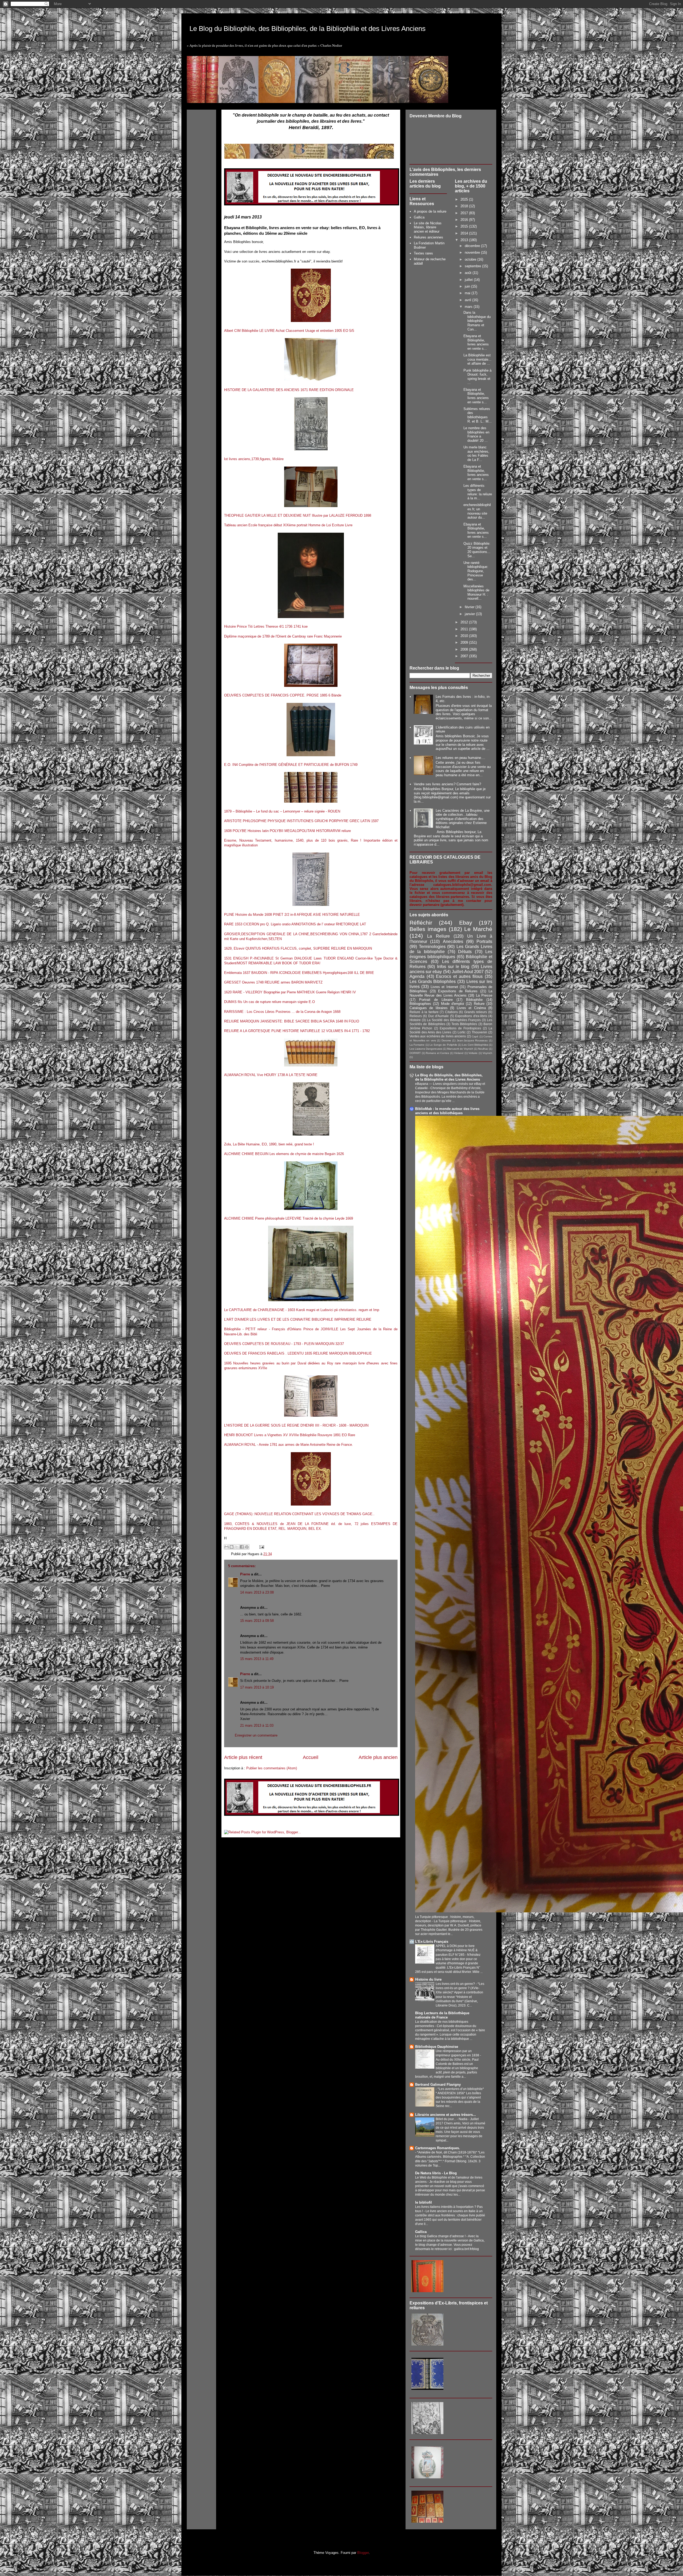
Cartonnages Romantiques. (438, 2148)
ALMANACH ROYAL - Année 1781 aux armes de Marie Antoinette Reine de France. (289, 1445)
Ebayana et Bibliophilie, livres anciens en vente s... (476, 342)
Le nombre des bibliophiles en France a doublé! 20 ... (476, 434)
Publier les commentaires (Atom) (272, 1768)
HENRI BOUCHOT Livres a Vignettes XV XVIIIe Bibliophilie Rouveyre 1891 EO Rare (290, 1435)
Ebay (466, 923)
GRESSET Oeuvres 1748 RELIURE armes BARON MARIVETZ (273, 982)
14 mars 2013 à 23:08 (257, 1592)
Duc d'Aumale (438, 1016)
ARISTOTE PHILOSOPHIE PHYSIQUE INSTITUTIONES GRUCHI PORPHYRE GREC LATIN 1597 (301, 821)
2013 (465, 240)
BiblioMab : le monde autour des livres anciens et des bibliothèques (447, 1111)
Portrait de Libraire (436, 1000)
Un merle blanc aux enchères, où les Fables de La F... (476, 453)
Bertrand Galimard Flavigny (438, 2085)
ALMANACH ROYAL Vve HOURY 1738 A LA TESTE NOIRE (271, 1075)
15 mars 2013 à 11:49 (257, 1659)
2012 (465, 622)
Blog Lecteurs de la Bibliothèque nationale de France (442, 2015)
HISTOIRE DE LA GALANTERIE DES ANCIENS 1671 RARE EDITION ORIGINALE (289, 390)
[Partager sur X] (237, 1547)
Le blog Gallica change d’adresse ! (441, 2236)
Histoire (415, 1020)
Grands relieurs (476, 1012)
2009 (465, 642)
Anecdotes (453, 941)
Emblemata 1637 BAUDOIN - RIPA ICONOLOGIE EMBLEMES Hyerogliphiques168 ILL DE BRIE (299, 973)
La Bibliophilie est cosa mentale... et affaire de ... (477, 359)
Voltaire (473, 1053)
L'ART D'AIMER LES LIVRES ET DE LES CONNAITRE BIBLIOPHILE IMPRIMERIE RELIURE (298, 1319)
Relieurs (416, 1016)
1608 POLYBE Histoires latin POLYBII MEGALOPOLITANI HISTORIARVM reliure (287, 831)
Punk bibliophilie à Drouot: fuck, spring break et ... (477, 377)
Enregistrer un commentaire (256, 1735)
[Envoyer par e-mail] (227, 1547)
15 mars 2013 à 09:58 (257, 1621)
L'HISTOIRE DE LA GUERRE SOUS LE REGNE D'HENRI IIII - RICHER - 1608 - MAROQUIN (296, 1425)
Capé (475, 1036)
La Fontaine (417, 1045)
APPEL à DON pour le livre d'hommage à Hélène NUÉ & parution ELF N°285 (457, 1950)
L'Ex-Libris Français (432, 1942)
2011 (465, 629)
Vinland (459, 1053)
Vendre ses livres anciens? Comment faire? (447, 784)
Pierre (245, 1574)
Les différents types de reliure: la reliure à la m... (478, 492)
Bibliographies (420, 1004)
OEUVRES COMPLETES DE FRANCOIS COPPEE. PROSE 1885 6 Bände (283, 695)
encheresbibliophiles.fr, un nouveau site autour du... (477, 511)
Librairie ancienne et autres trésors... (446, 2115)
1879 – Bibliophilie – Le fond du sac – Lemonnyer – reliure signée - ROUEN (282, 811)
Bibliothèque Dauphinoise (437, 2047)
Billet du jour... (446, 2119)
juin (468, 286)
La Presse (484, 995)
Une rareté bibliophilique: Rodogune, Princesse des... (476, 571)
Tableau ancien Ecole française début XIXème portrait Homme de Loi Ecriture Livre (288, 525)
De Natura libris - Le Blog (436, 2173)
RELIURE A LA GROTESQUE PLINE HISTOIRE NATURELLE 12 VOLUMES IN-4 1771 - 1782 (297, 1031)
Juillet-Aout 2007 (468, 972)
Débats (465, 952)
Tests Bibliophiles (464, 1024)
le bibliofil (424, 2202)
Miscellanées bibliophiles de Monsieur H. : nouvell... (476, 592)
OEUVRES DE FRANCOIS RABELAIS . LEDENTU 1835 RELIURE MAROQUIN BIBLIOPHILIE (298, 1353)
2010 (465, 636)
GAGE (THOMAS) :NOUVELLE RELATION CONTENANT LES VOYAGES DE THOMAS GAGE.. (299, 1514)
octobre (471, 259)
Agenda (417, 976)
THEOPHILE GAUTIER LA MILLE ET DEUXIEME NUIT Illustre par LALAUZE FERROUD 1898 (298, 515)
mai (468, 293)
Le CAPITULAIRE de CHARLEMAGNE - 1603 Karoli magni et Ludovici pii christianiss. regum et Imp (302, 1310)
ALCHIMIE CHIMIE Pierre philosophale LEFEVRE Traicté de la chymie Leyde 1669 (289, 1218)
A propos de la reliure (430, 211)
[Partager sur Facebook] (242, 1547)
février (470, 607)
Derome (446, 1040)
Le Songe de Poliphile (443, 1045)
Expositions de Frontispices (460, 1028)
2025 (465, 199)
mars (469, 307)
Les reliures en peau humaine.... (460, 758)
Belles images (428, 929)
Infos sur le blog (453, 967)
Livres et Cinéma (471, 1008)
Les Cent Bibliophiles (475, 1045)
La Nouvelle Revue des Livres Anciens (451, 993)
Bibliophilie (474, 1000)
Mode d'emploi (452, 1004)
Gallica (419, 217)
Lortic (462, 1032)
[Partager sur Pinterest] (247, 1547)
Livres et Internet (444, 987)
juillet (469, 280)
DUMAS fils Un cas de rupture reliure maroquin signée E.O (269, 1002)
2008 (465, 649)
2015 (465, 226)
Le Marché (478, 929)
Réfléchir (421, 923)
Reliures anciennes (428, 237)
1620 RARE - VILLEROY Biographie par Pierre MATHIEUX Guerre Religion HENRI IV (290, 992)
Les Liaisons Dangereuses (426, 1049)
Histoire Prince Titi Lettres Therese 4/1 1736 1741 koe (266, 626)
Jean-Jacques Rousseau (472, 1040)
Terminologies (432, 947)
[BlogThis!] (232, 1547)
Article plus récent (243, 1757)
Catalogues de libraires (429, 1008)
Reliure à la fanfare (424, 1012)
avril (468, 300)
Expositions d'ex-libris (471, 1016)
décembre (473, 246)
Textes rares (423, 253)
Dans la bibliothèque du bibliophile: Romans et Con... (477, 321)
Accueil (311, 1757)
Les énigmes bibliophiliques (451, 954)
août (469, 273)
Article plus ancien (378, 1757)
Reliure (479, 1004)
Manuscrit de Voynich (460, 1049)
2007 (465, 656)
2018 (465, 206)
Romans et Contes (437, 1053)
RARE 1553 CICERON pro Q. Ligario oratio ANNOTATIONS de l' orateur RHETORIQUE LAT (295, 924)
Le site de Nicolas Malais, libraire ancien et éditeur (428, 227)
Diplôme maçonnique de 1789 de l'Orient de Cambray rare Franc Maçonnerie (283, 636)
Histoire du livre (428, 1979)
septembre (473, 266)
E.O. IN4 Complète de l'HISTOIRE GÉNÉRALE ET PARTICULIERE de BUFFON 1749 (291, 765)
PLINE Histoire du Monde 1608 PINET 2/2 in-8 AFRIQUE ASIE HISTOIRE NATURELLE (292, 915)
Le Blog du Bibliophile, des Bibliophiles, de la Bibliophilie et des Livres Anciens (307, 29)
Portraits (484, 941)
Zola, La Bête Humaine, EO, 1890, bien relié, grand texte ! (269, 1144)
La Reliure (438, 936)
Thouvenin (479, 1032)
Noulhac (483, 1049)
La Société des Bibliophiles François (454, 1020)
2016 (465, 220)
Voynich (487, 1053)
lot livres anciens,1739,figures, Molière (254, 459)
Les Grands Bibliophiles (433, 982)
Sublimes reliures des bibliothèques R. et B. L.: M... (478, 415)
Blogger (363, 2553)
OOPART (415, 1053)
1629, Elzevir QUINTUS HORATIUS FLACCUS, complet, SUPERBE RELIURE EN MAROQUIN (298, 948)
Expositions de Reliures (458, 991)
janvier (470, 614)
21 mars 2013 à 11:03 (257, 1725)
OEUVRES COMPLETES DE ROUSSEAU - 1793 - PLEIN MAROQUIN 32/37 (284, 1344)
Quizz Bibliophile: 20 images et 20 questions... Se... (477, 550)
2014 (465, 233)
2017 (465, 213)
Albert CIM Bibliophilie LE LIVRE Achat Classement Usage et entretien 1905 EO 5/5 (289, 331)
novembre (473, 252)
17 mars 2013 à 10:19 (257, 1687)
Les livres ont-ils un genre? (456, 1984)
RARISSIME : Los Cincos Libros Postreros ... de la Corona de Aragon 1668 (282, 1012)
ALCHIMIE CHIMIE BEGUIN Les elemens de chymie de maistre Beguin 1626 (284, 1154)
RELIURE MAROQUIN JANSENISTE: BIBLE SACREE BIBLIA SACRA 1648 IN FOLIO (292, 1021)
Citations (451, 1012)
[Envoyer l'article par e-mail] (261, 1547)
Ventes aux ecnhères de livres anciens (438, 1036)
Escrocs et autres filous (459, 976)
